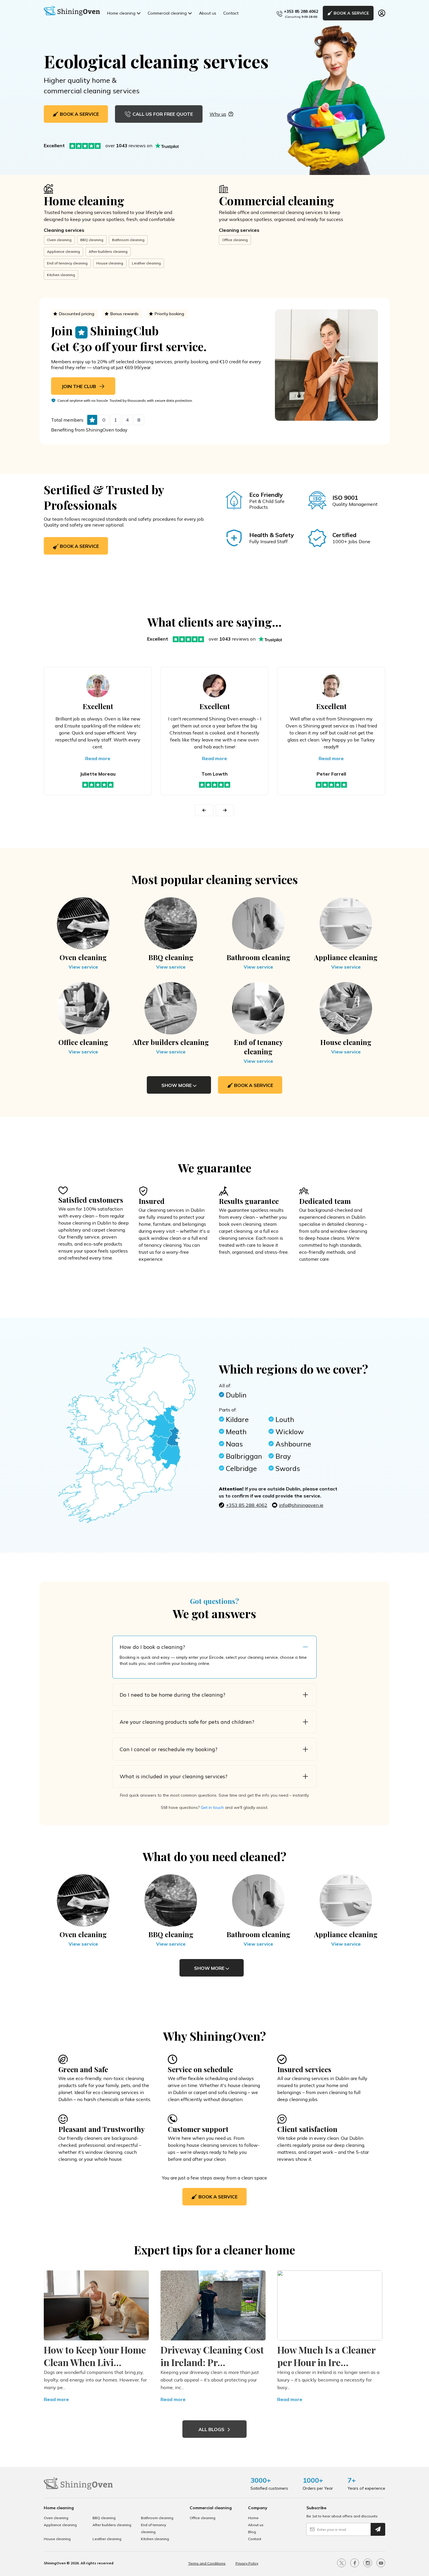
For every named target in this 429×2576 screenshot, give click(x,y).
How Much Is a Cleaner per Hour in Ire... (326, 2356)
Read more (98, 758)
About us (208, 13)
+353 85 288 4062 (301, 11)
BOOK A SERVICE (351, 13)
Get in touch (212, 1807)
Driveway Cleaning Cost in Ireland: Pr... (212, 2356)
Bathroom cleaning (128, 240)
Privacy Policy (247, 2563)
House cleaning (110, 263)
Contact (231, 13)
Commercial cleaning (167, 13)
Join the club (79, 386)
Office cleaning (235, 240)
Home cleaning (121, 13)
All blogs (212, 2429)
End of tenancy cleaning (67, 263)
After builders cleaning (108, 251)
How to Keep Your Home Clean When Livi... (95, 2356)
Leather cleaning (146, 263)
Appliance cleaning (63, 251)
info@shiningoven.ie (301, 1505)
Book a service (79, 546)
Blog (252, 2532)
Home (253, 2518)
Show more (177, 1085)
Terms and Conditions (207, 2563)
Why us (218, 114)
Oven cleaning (59, 240)
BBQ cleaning (92, 240)
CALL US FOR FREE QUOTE (163, 114)
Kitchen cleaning (61, 275)
